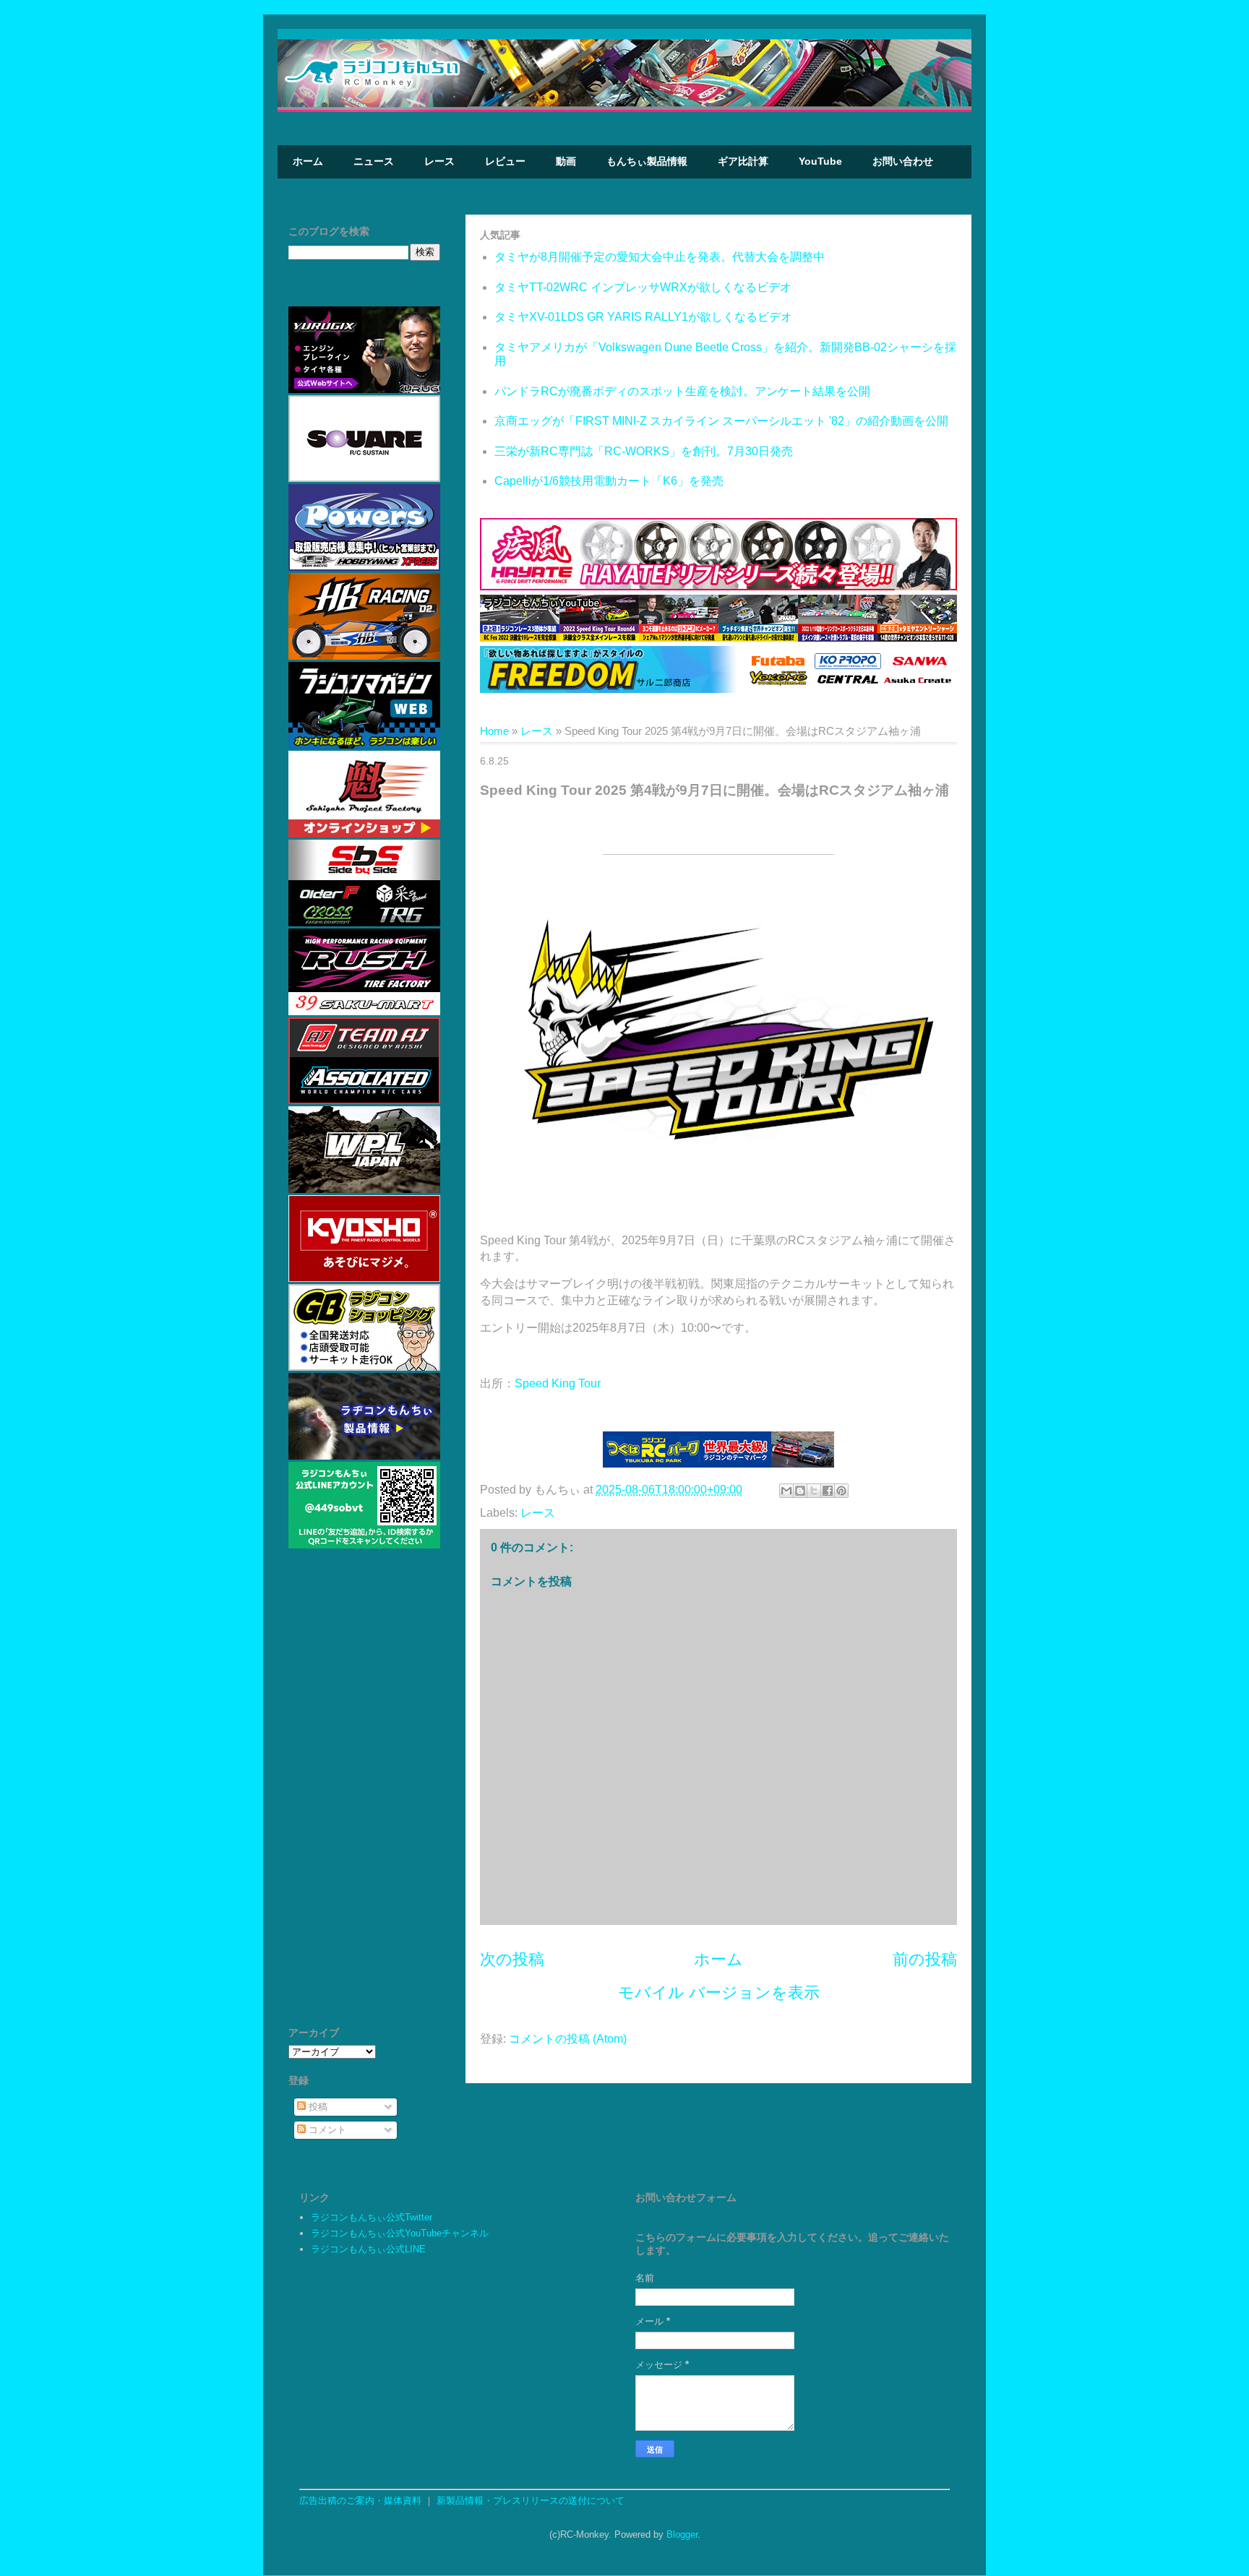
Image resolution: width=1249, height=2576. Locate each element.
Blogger (682, 2534)
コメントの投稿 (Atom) (568, 2039)
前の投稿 (925, 1959)
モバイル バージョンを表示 (719, 1993)
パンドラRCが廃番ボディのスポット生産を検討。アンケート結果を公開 (682, 391)
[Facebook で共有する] (828, 1491)
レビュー (505, 161)
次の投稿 (512, 1959)
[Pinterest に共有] (841, 1491)
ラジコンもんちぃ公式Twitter (372, 2217)
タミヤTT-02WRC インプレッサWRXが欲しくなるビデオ (643, 287)
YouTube (820, 161)
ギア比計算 (743, 161)
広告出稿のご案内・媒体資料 (360, 2500)
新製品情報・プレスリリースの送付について (531, 2500)
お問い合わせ (903, 161)
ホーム (308, 161)
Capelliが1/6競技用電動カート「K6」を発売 (609, 481)
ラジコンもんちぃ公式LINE (368, 2249)
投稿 (317, 2107)
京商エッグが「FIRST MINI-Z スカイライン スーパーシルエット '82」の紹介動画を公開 (721, 421)
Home (494, 731)
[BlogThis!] (800, 1491)
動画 (566, 161)
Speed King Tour (558, 1383)
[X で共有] (814, 1491)
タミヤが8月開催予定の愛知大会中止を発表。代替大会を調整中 (660, 257)
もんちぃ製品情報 (647, 161)
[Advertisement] (364, 1794)
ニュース (374, 161)
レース (439, 161)
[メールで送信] (786, 1491)
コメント (326, 2130)
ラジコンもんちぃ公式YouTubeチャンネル (400, 2233)
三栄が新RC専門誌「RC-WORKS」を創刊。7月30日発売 (644, 451)
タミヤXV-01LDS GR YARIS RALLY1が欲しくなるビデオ (643, 317)
